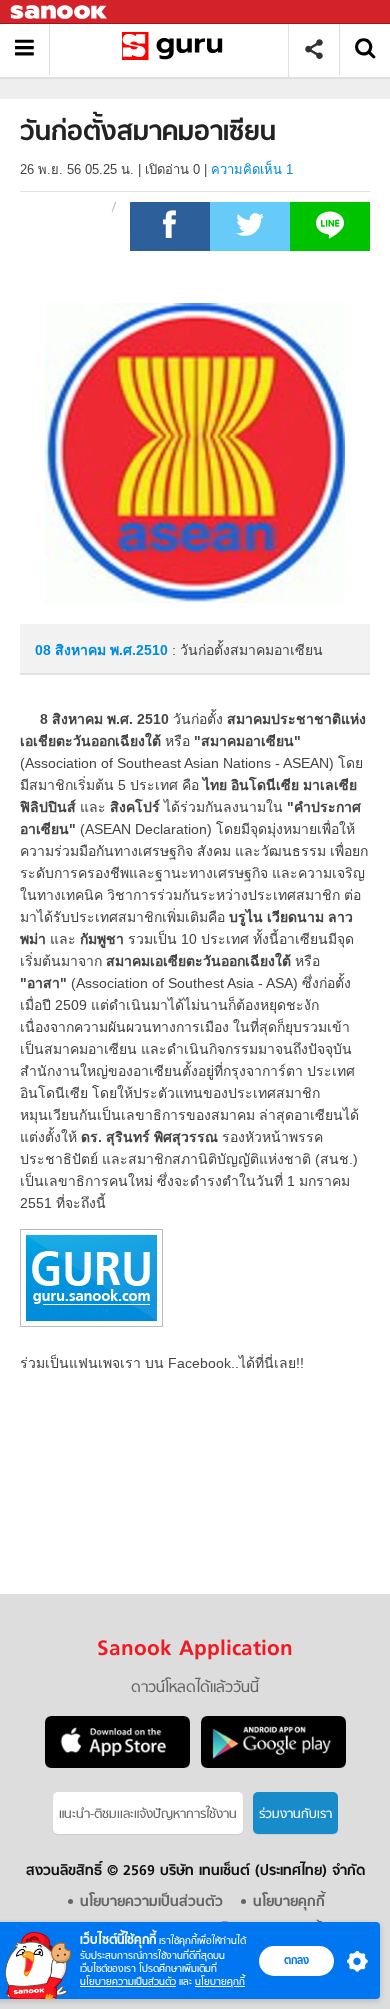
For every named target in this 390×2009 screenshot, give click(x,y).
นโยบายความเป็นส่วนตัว (128, 1981)
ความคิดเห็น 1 (252, 169)
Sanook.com (60, 12)
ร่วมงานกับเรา (295, 1814)
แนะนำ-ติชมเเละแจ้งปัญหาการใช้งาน (148, 1814)
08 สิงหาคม (72, 650)
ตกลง (296, 1960)
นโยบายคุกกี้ (220, 1981)
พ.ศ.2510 (139, 650)
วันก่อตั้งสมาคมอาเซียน (176, 49)
